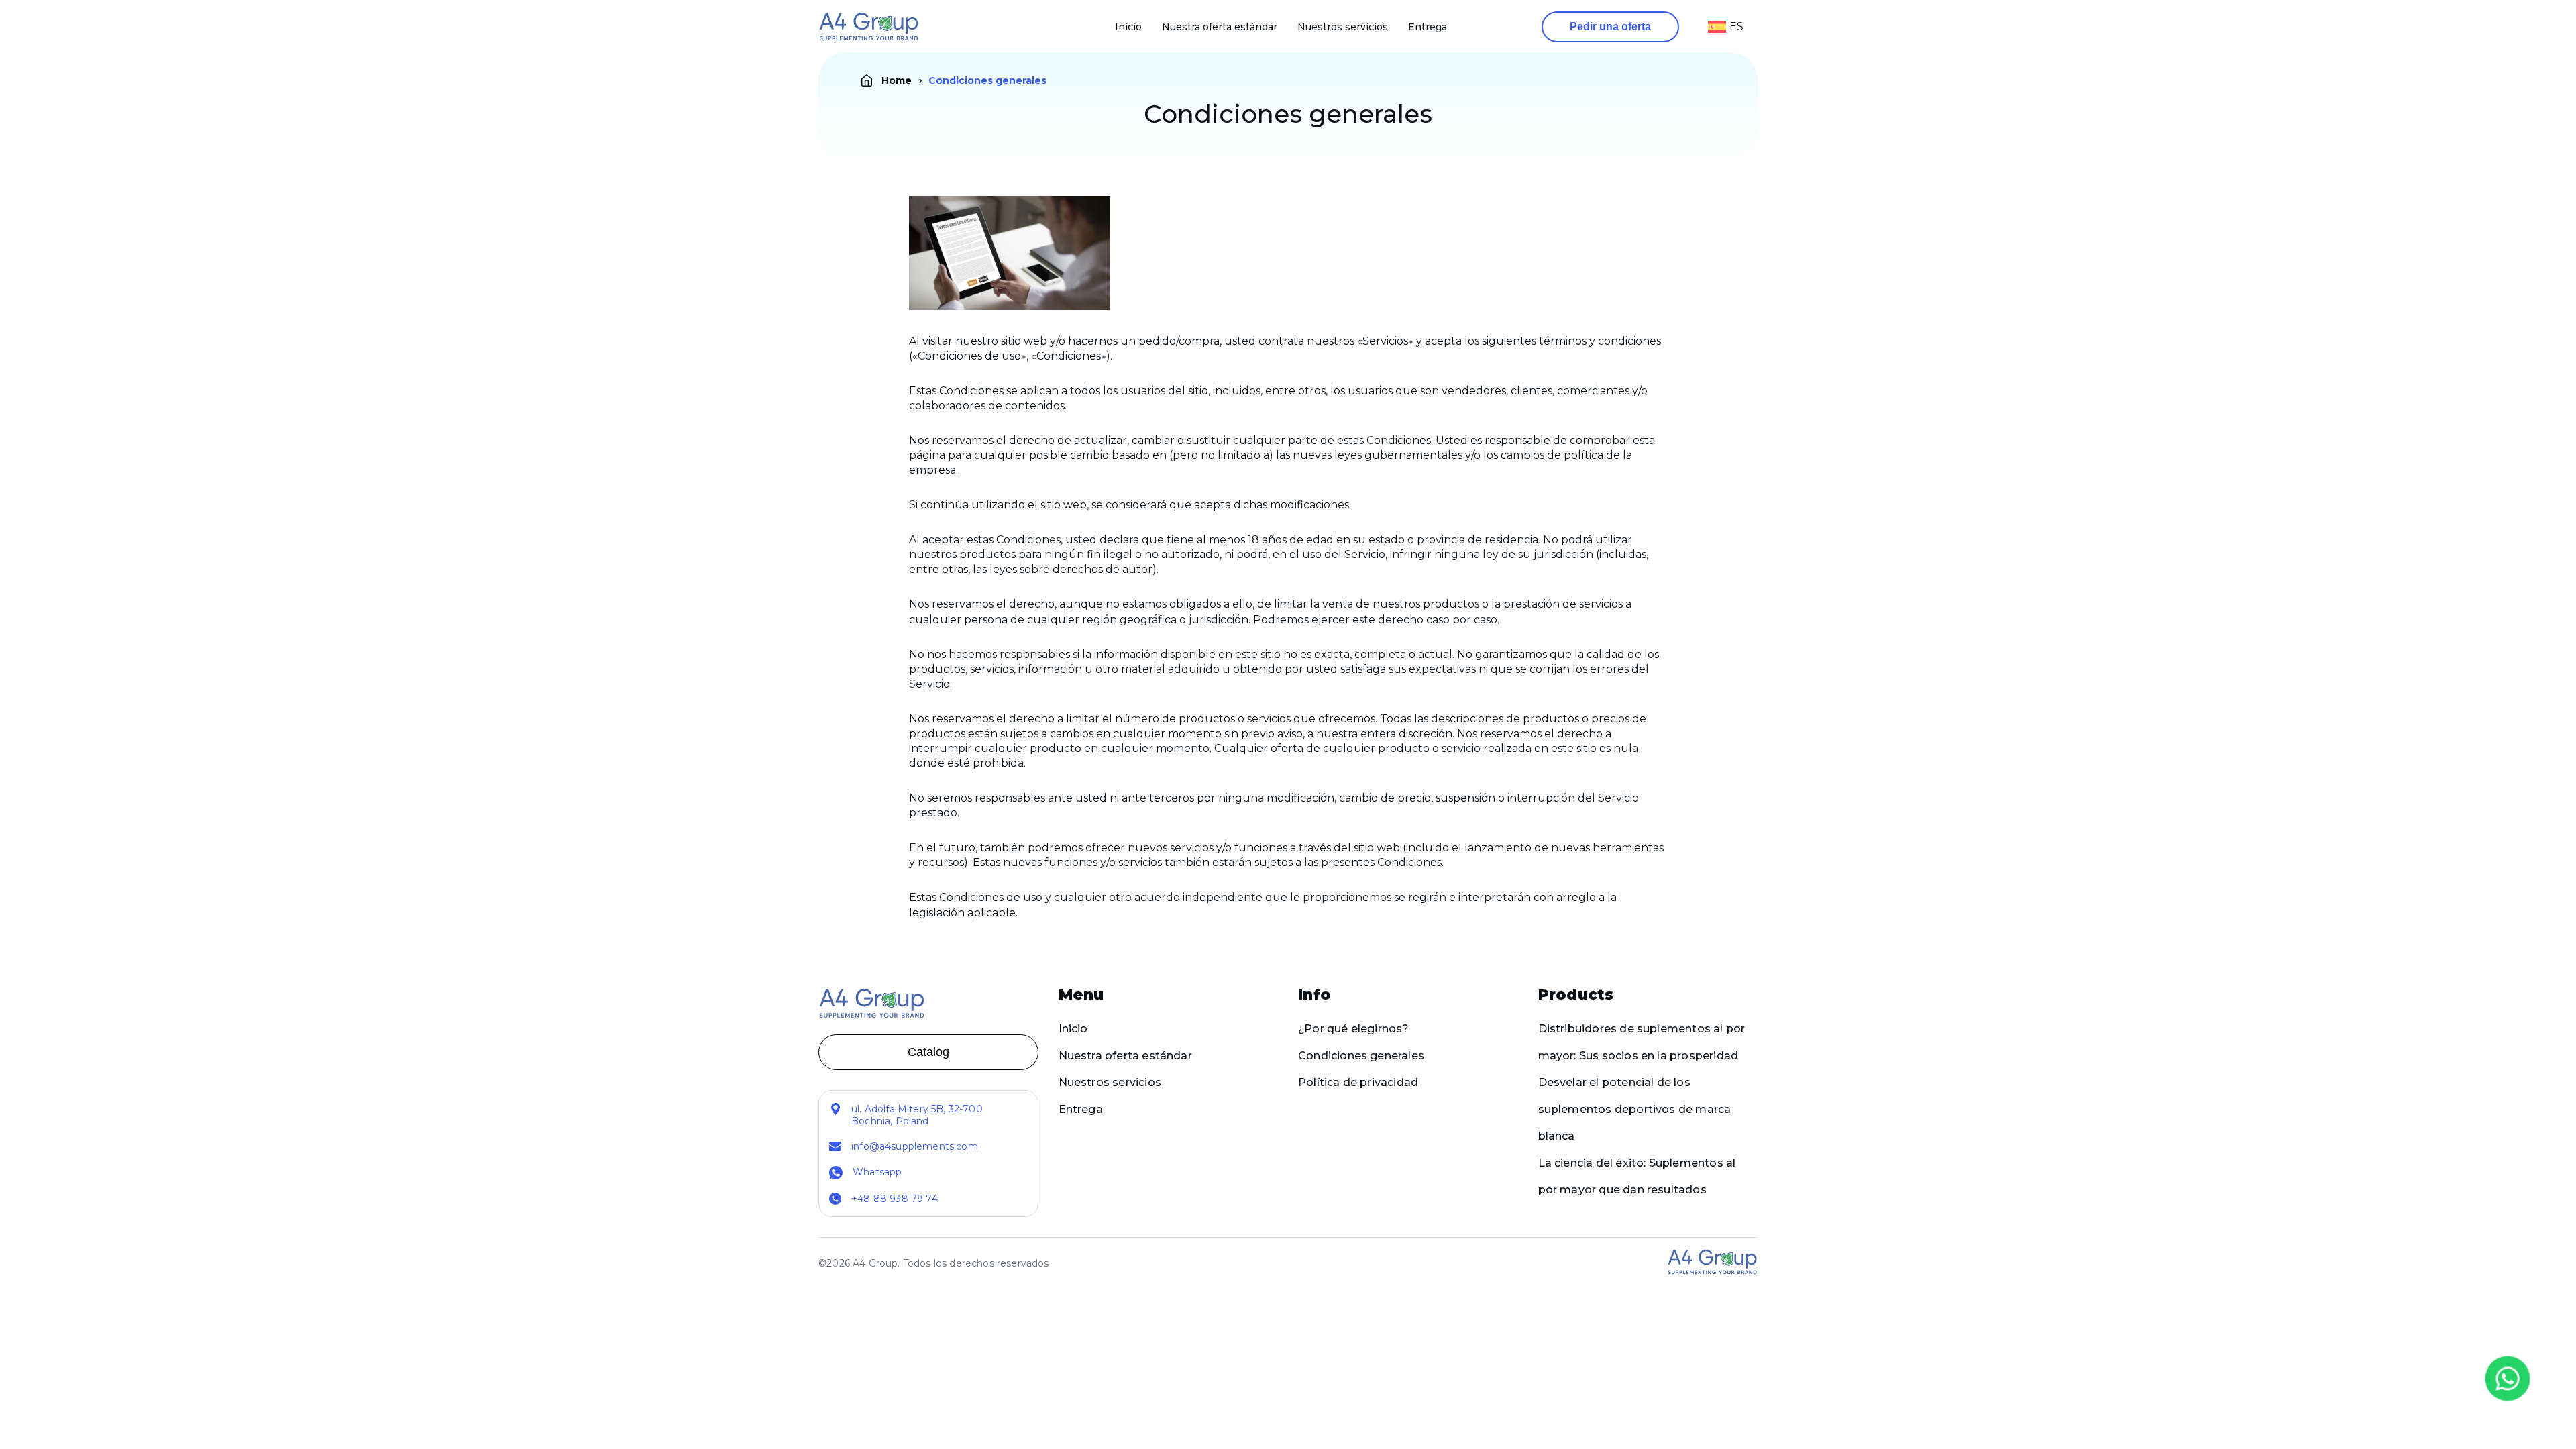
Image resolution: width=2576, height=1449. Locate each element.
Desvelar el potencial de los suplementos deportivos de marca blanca (1635, 1109)
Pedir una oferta (1610, 26)
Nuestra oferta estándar (1220, 27)
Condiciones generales (1361, 1056)
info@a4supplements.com (915, 1146)
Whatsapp (877, 1172)
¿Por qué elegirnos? (1354, 1029)
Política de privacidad (1358, 1082)
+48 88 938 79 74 (895, 1199)
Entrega (1428, 27)
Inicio (1128, 27)
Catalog (928, 1052)
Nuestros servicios (1343, 27)
